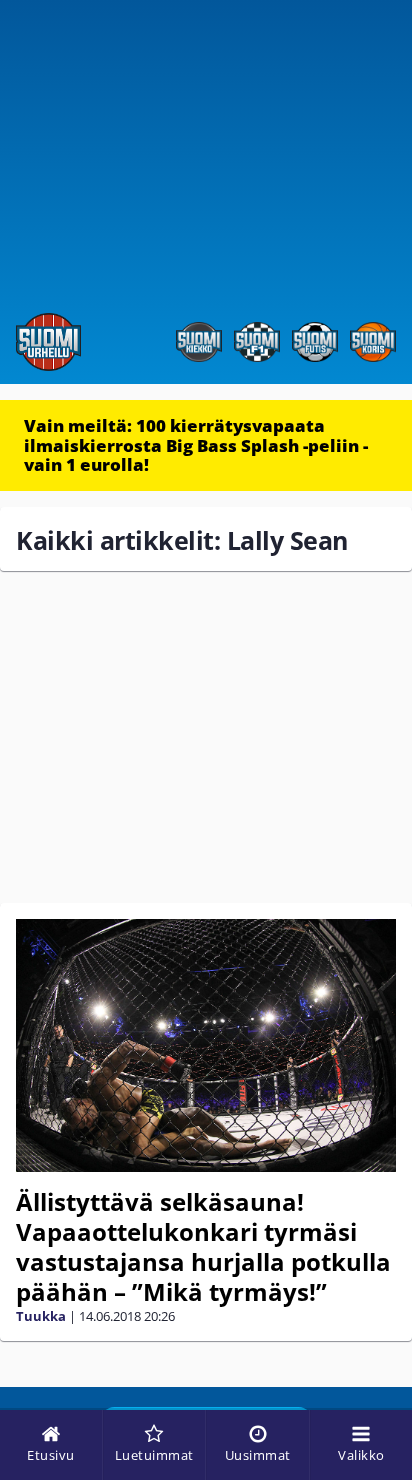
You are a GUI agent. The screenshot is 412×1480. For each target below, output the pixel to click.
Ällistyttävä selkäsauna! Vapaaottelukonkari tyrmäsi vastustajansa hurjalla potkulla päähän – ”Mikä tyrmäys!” (203, 1246)
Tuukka (41, 1316)
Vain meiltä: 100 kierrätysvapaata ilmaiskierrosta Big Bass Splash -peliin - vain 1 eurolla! (196, 445)
